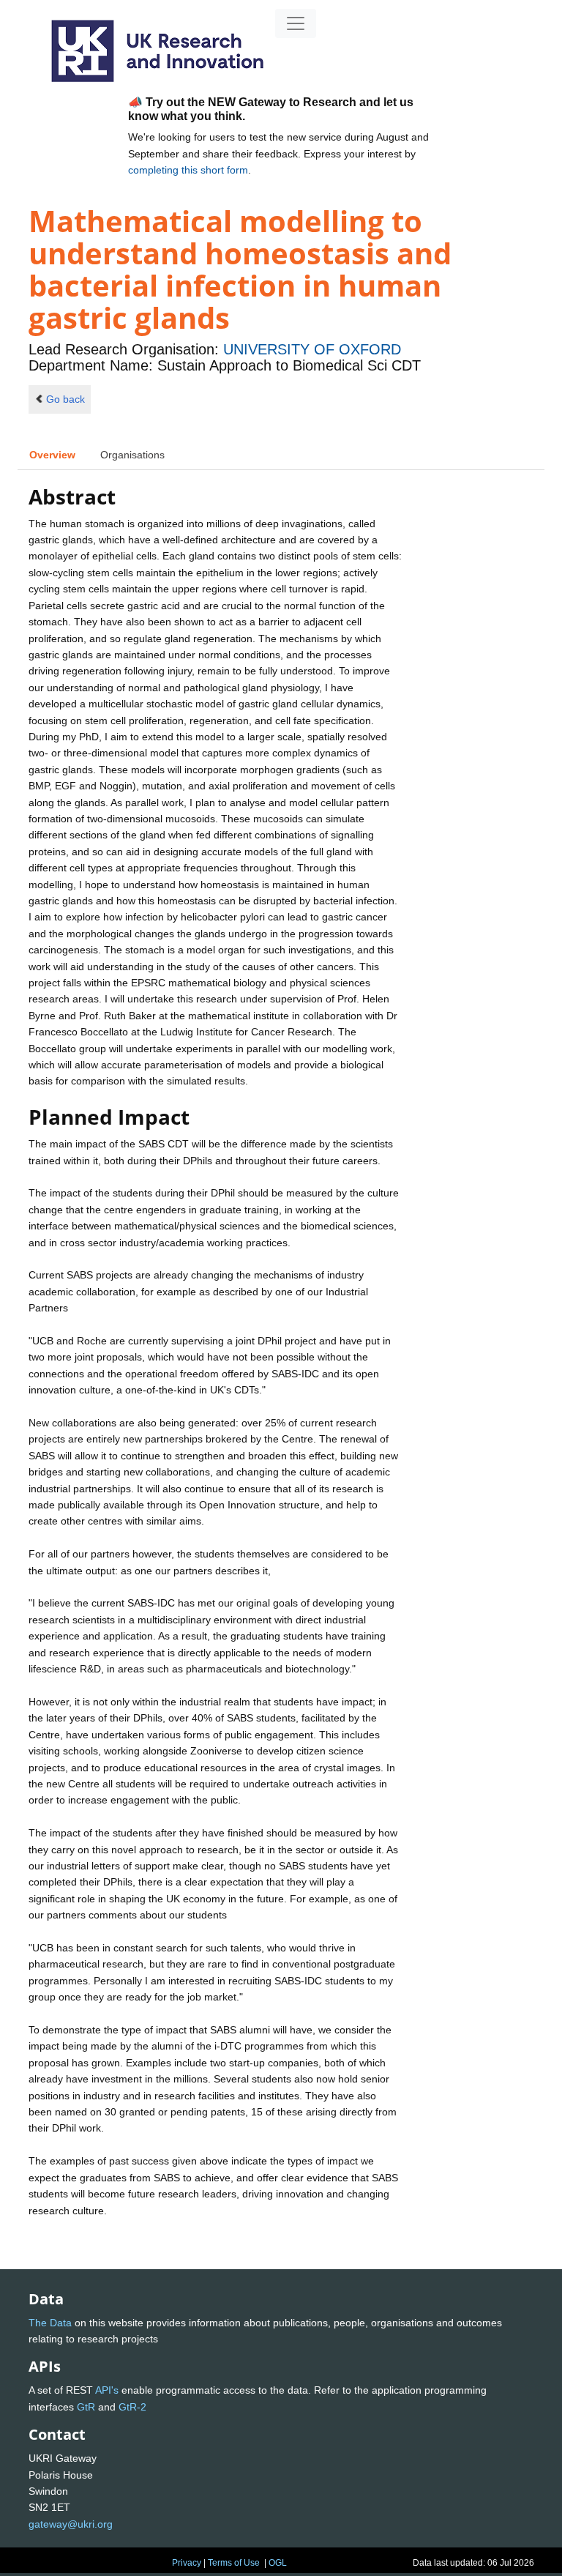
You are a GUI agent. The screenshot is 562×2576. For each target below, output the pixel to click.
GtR (86, 2407)
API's (107, 2390)
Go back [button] (65, 399)
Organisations (132, 455)
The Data (50, 2323)
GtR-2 (132, 2407)
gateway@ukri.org (71, 2524)
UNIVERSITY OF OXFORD (312, 349)
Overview (52, 455)
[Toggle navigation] (296, 23)
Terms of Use (234, 2563)
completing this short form (188, 170)
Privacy (187, 2563)
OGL (278, 2563)
